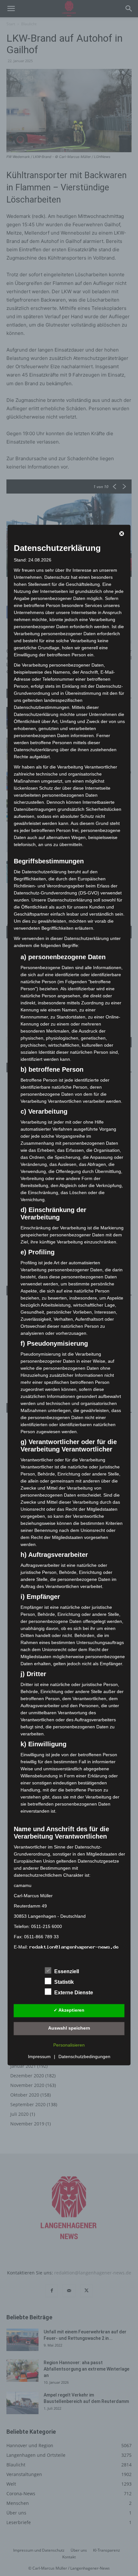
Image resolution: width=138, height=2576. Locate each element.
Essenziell (67, 1971)
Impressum (39, 2057)
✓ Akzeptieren (69, 2010)
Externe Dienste (74, 1993)
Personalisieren (69, 2045)
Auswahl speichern (69, 2028)
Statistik (64, 1982)
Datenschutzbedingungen (84, 2057)
